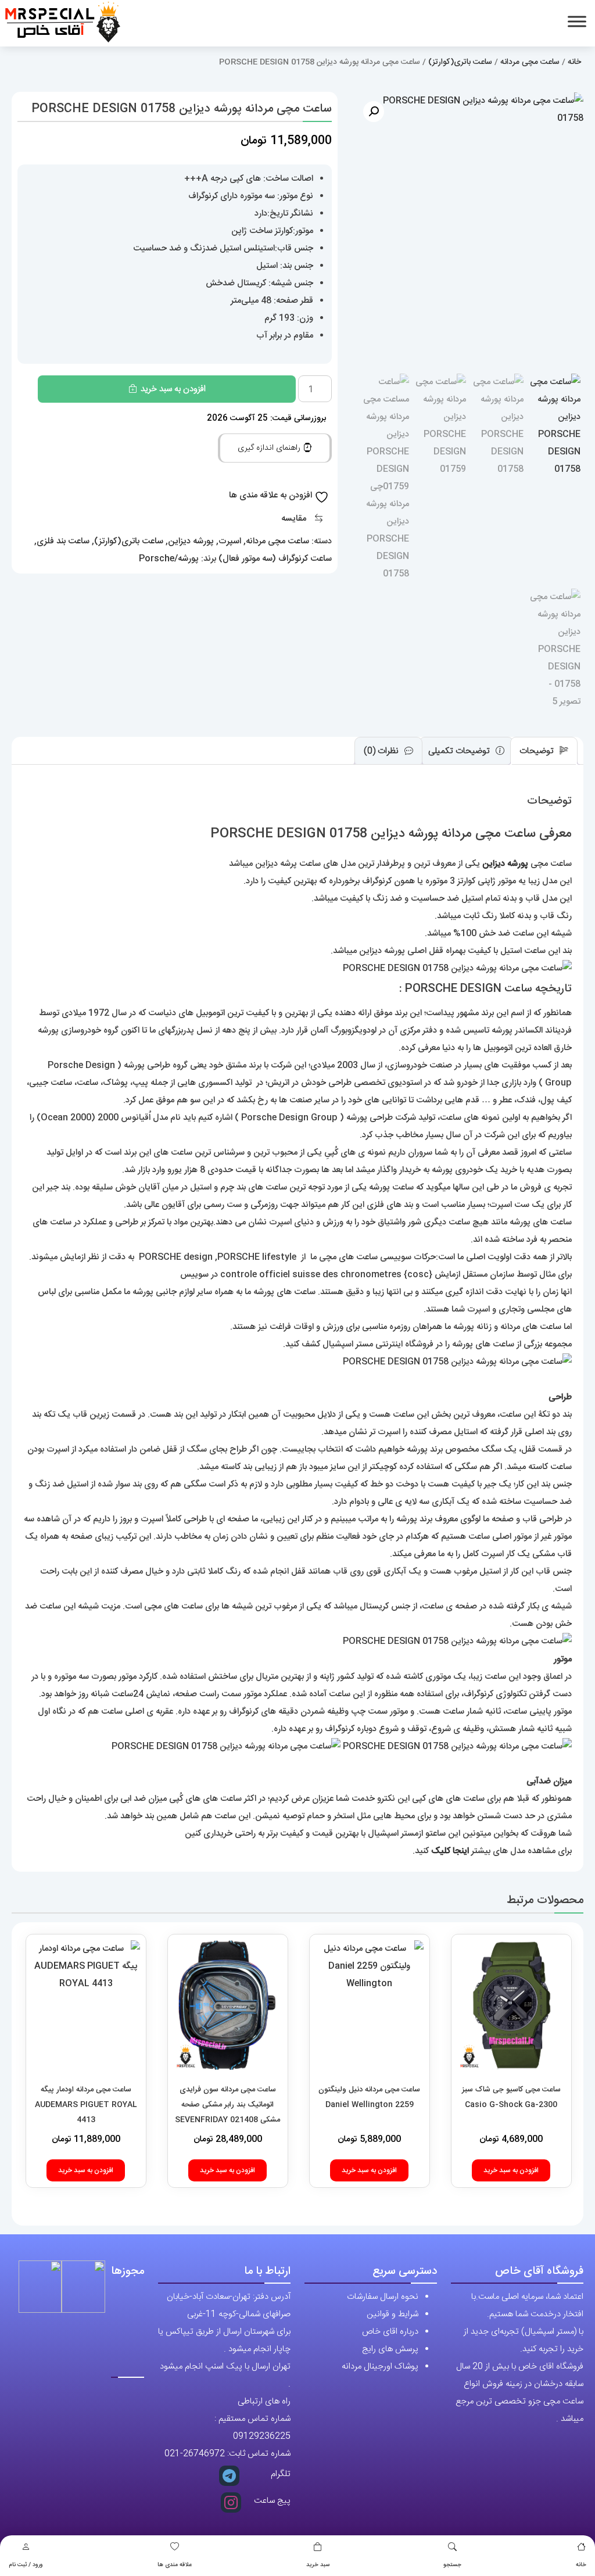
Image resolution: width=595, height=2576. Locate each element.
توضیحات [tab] (538, 751)
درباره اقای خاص (390, 2332)
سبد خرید (318, 2565)
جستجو (452, 2565)
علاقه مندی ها (175, 2565)
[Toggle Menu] (577, 21)
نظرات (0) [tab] (382, 751)
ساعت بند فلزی (63, 541)
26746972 (204, 2454)
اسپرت (230, 541)
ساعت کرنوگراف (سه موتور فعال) (275, 559)
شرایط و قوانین (393, 2314)
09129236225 (262, 2436)
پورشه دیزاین (191, 541)
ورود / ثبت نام (26, 2565)
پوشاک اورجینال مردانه (380, 2367)
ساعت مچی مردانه (530, 62)
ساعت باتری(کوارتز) (460, 62)
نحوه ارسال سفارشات (383, 2297)
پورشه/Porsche (169, 559)
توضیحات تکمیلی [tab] (460, 751)
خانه (581, 2565)
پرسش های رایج (390, 2349)
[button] (374, 112)
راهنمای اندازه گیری (270, 448)
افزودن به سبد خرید (173, 389)
